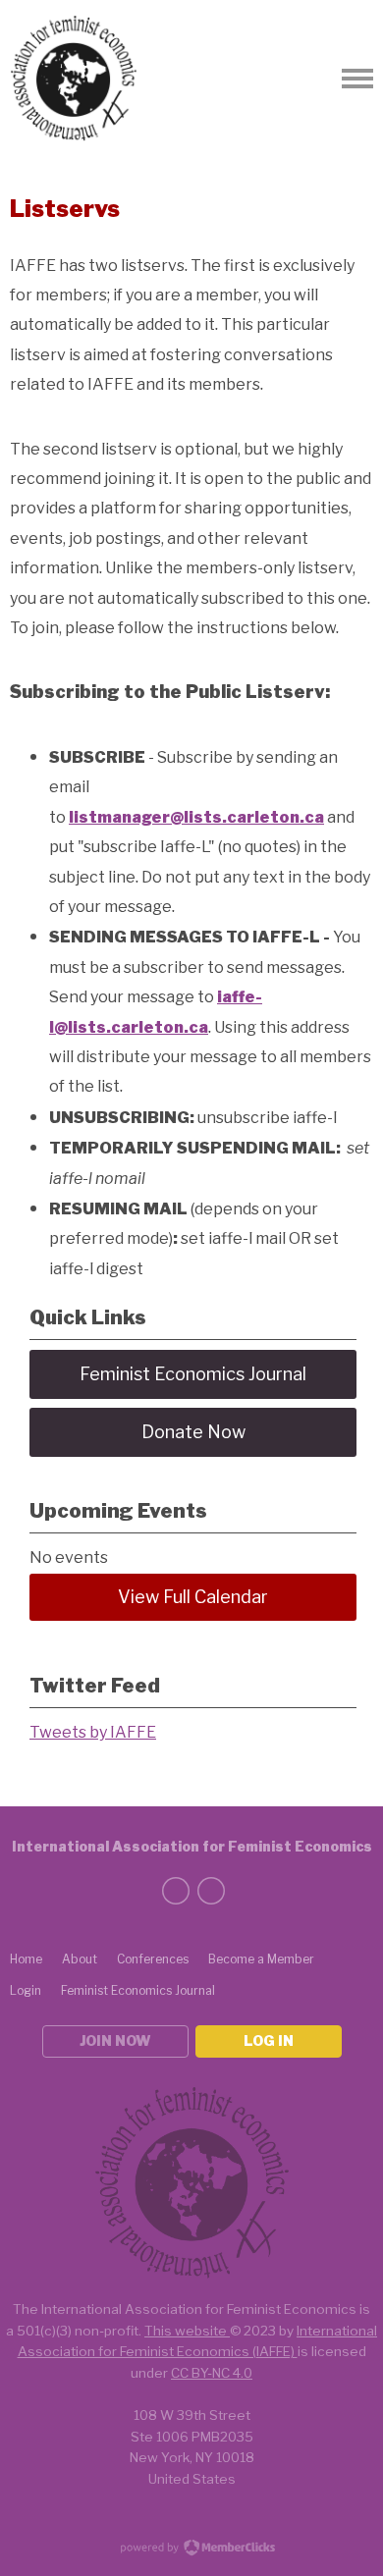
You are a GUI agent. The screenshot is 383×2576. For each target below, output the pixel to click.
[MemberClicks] (74, 79)
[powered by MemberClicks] (191, 2549)
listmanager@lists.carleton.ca (196, 817)
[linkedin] (211, 1891)
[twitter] (176, 1891)
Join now (115, 2040)
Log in (269, 2040)
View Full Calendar (193, 1597)
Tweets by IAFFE (93, 1732)
